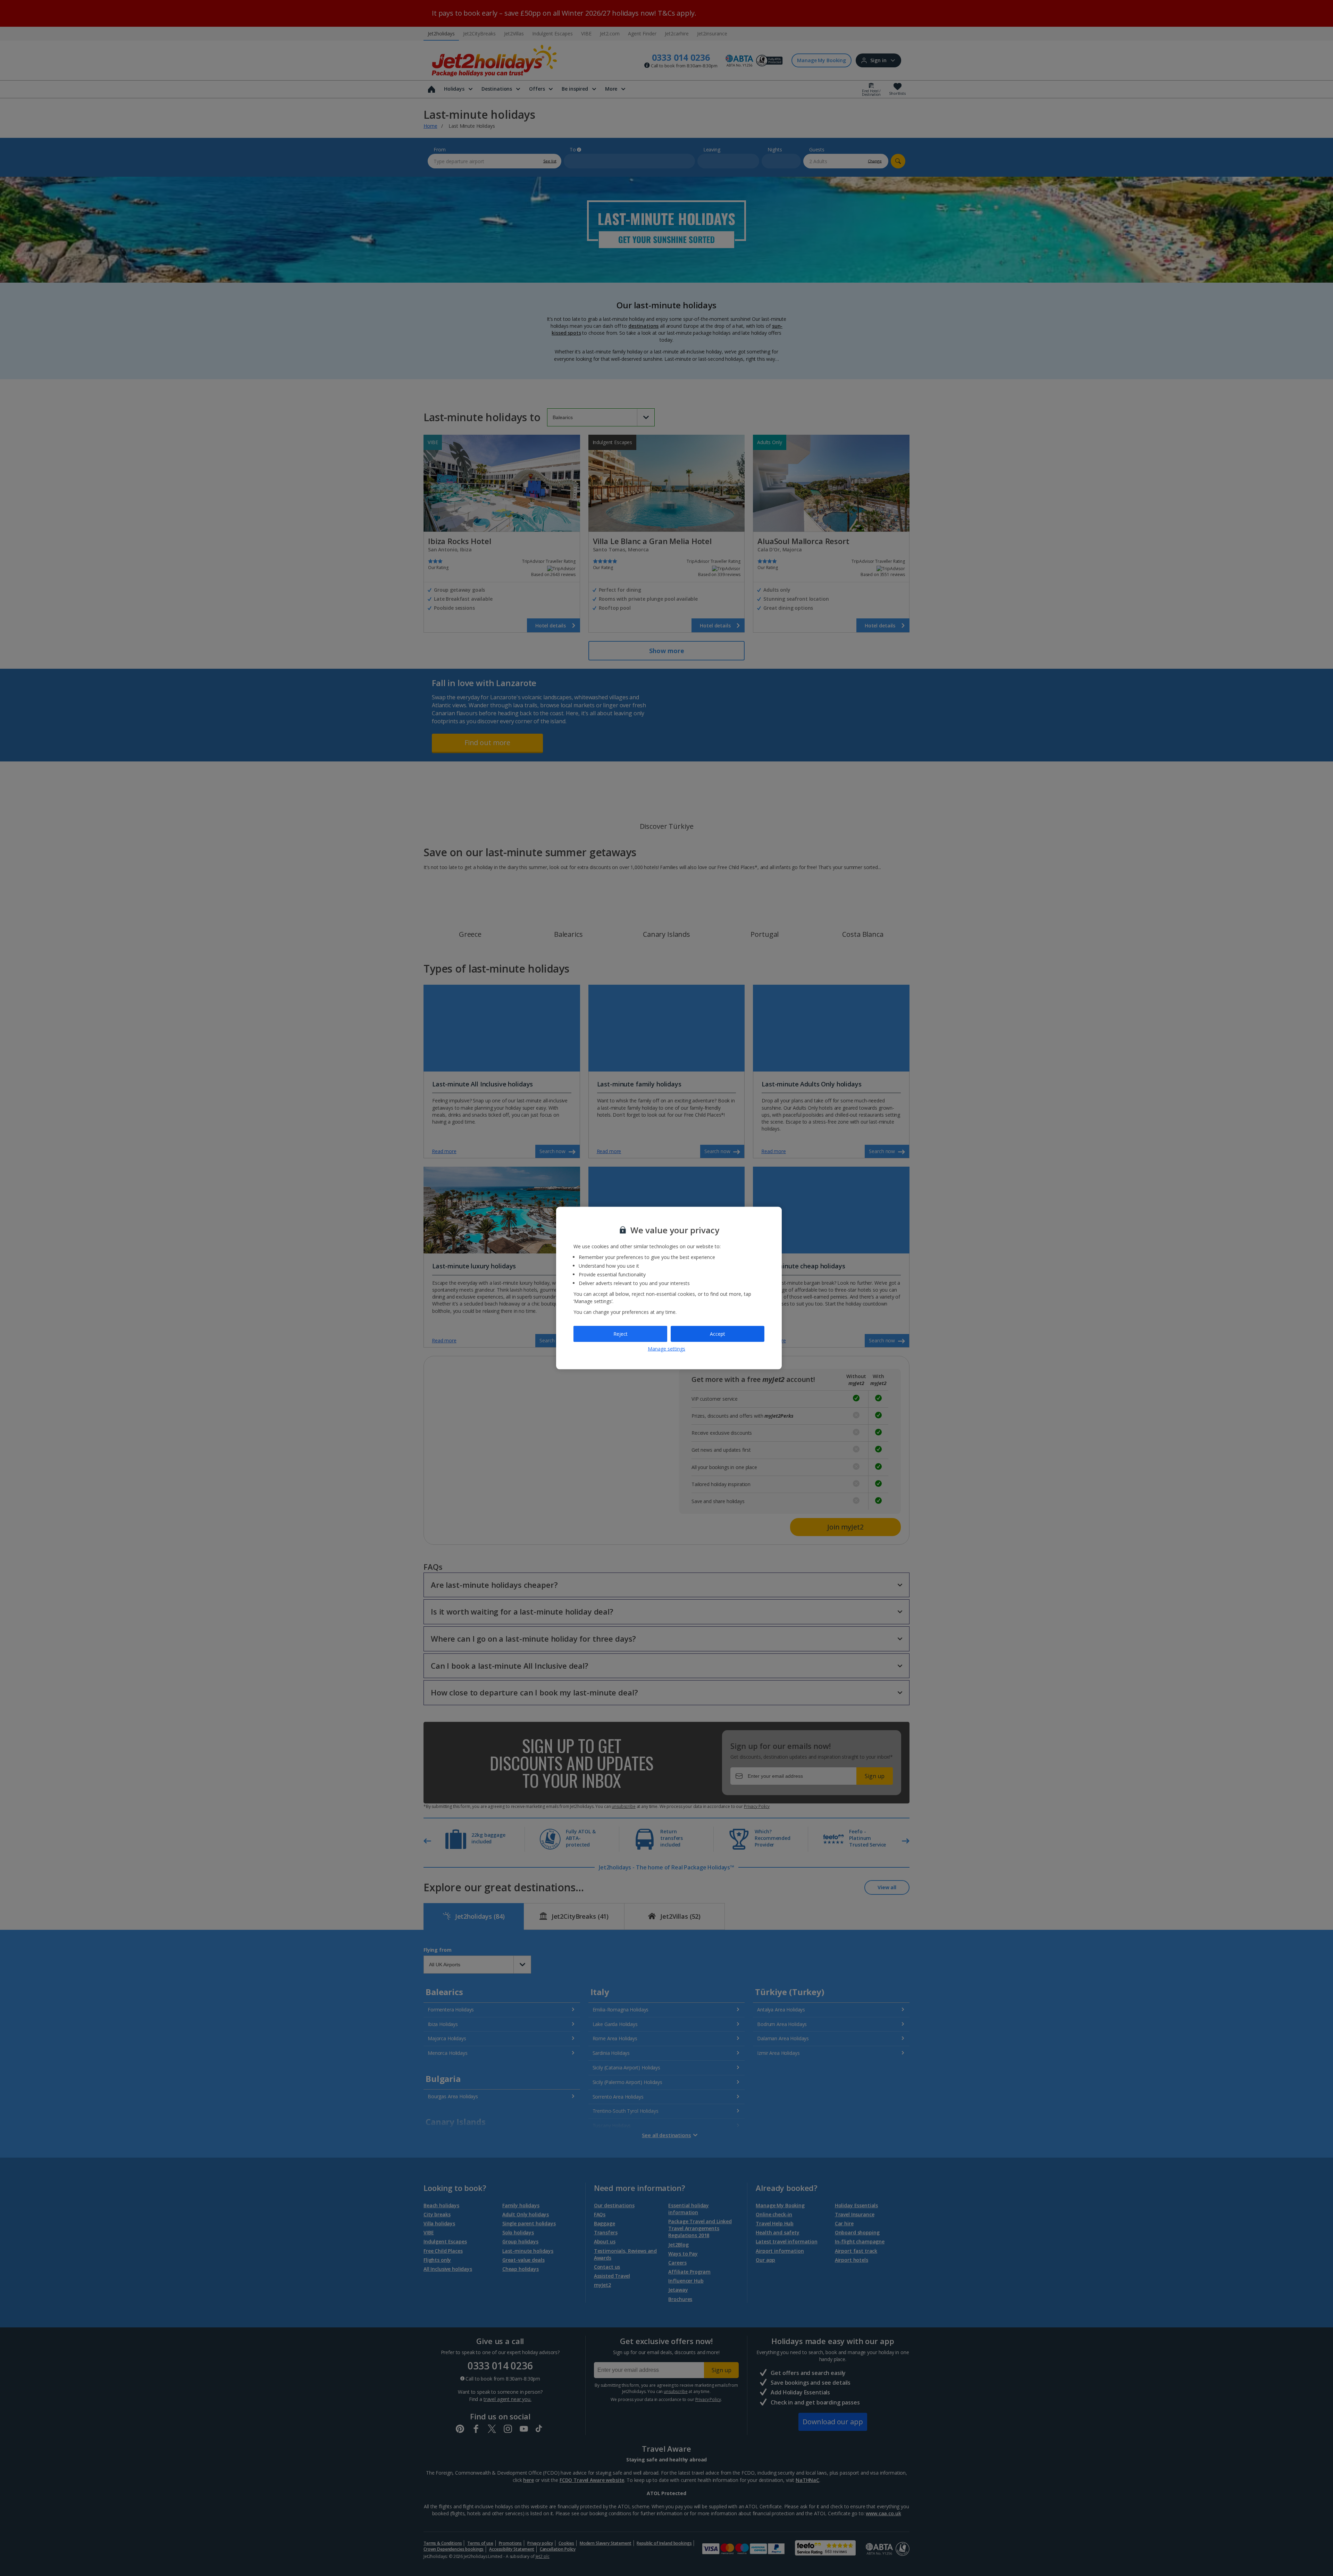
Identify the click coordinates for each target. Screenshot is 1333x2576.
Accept (718, 1334)
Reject (621, 1334)
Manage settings (666, 1348)
